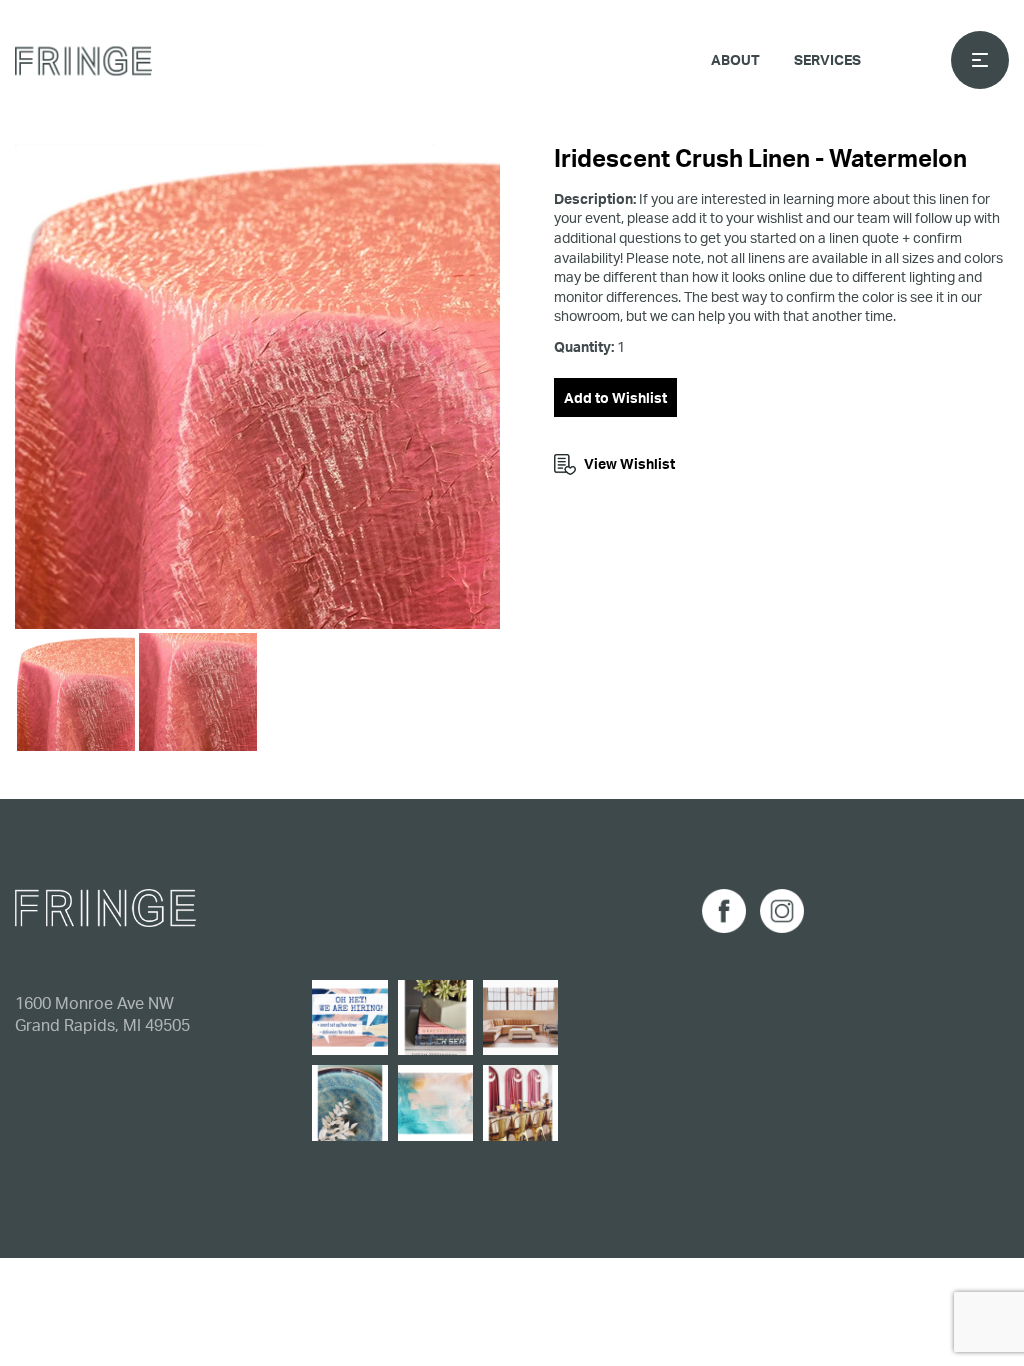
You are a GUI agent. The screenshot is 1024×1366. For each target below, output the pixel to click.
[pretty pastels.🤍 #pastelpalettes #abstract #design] (435, 1102)
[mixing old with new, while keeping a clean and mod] (520, 1017)
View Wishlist (629, 463)
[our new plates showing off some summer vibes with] (349, 1102)
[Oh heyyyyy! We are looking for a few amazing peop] (349, 1017)
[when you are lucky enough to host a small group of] (520, 1102)
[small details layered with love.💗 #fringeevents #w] (435, 1017)
